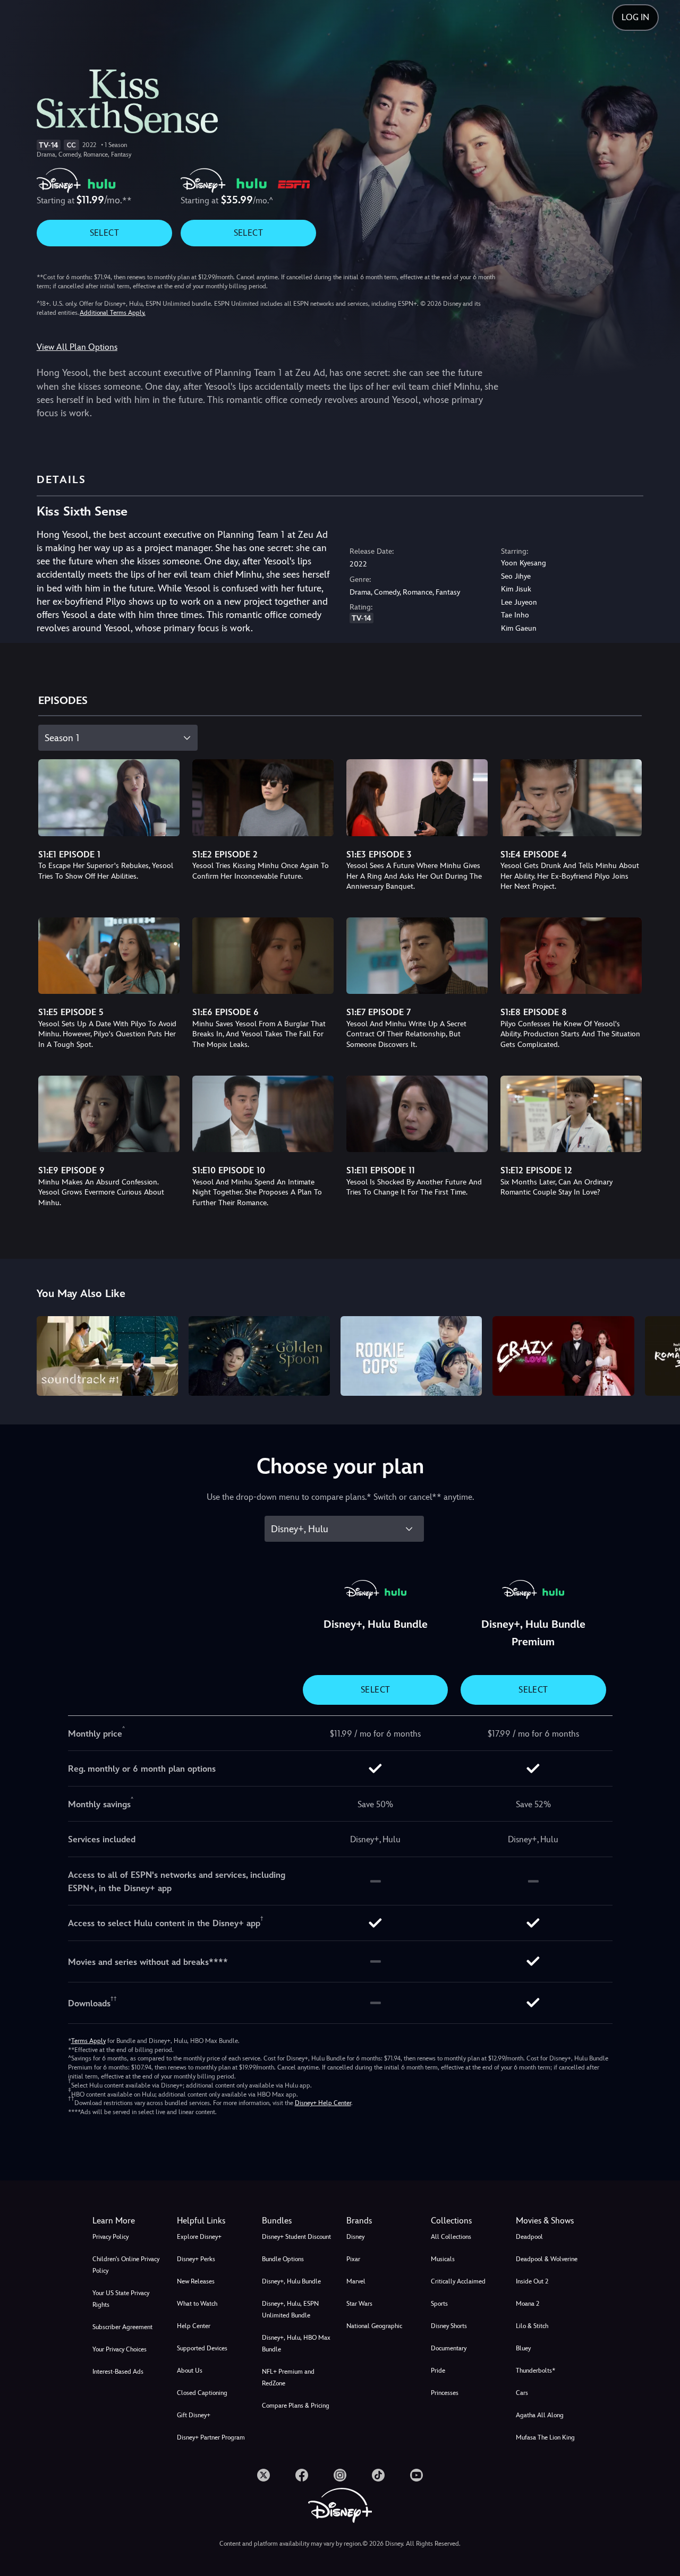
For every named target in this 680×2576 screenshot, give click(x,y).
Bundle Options (283, 2259)
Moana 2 (528, 2304)
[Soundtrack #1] (107, 1356)
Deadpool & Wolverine (547, 2259)
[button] (213, 2221)
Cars (522, 2393)
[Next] (660, 1354)
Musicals (443, 2259)
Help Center (194, 2326)
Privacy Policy (110, 2237)
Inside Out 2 (532, 2281)
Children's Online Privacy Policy (126, 2265)
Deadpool (529, 2237)
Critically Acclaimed (458, 2281)
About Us (190, 2371)
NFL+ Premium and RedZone (288, 2377)
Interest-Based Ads (118, 2372)
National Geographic (374, 2326)
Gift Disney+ (194, 2415)
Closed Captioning (202, 2393)
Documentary (449, 2348)
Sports (439, 2304)
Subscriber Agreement (122, 2327)
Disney (355, 2237)
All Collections (451, 2237)
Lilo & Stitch (532, 2326)
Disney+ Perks (196, 2259)
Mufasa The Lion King (545, 2437)
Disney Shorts (449, 2326)
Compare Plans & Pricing (296, 2406)
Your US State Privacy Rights (121, 2299)
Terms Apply (88, 2041)
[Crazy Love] (563, 1356)
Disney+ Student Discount (296, 2237)
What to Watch (197, 2304)
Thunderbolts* (535, 2371)
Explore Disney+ (199, 2237)
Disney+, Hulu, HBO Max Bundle (296, 2343)
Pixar (353, 2259)
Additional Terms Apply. (113, 313)
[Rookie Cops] (411, 1356)
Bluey (523, 2348)
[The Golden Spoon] (259, 1356)
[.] (263, 2475)
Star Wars (359, 2304)
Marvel (356, 2281)
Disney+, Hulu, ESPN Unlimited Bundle (290, 2309)
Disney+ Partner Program (211, 2437)
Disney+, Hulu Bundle (291, 2281)
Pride (438, 2371)
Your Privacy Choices (120, 2349)
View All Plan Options (77, 347)
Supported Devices (202, 2348)
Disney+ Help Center (323, 2103)
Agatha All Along (540, 2415)
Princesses (445, 2393)
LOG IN (635, 17)
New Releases (196, 2281)
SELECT (104, 233)
